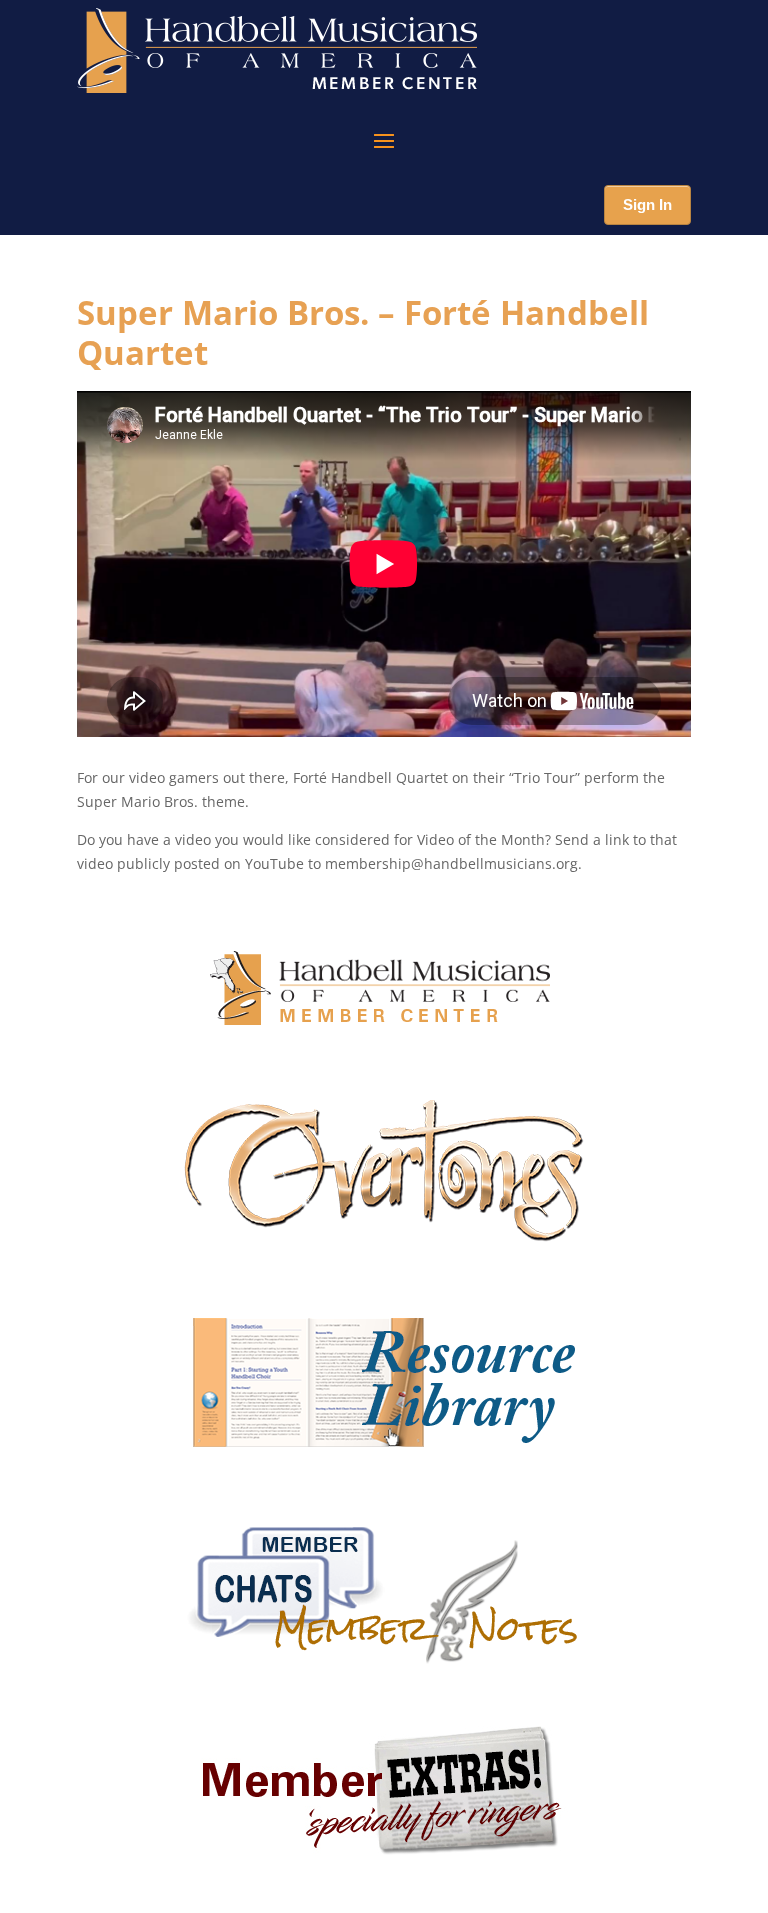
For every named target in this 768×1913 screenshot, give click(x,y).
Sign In (647, 204)
